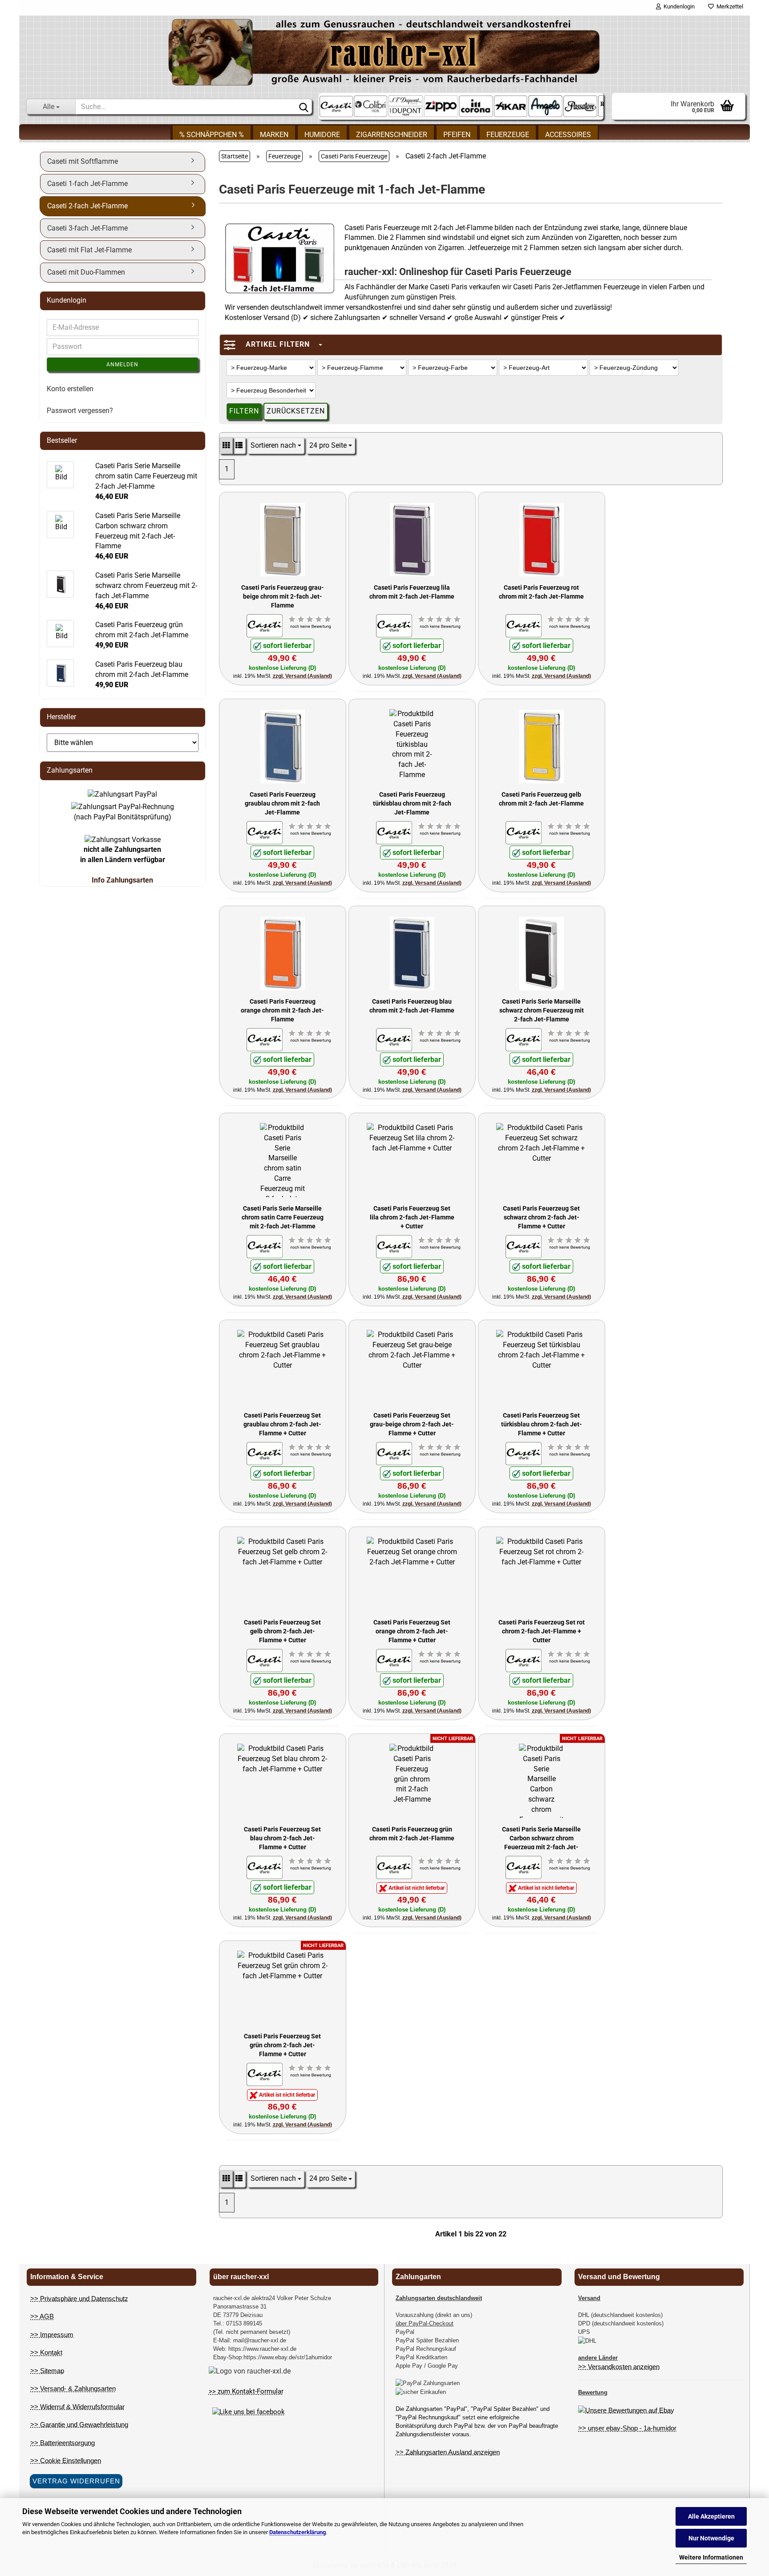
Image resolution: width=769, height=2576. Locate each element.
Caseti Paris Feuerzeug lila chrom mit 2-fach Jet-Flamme (412, 592)
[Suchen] (304, 107)
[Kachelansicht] (226, 446)
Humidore (322, 135)
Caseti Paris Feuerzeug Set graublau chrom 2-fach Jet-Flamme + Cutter (282, 1424)
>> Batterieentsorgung (63, 2443)
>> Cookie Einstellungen (66, 2461)
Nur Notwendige (711, 2538)
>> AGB (42, 2316)
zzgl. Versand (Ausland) (302, 676)
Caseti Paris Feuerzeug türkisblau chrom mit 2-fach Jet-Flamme (412, 803)
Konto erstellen (70, 389)
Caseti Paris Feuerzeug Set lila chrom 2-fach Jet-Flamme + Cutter (412, 1217)
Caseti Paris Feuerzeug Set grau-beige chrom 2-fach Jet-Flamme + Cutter (412, 1424)
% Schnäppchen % (212, 135)
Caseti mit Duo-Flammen (86, 272)
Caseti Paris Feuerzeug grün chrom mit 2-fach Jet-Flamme (412, 1834)
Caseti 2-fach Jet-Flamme (87, 206)
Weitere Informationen (711, 2557)
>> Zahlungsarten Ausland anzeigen (448, 2452)
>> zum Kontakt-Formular (246, 2391)
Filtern (244, 411)
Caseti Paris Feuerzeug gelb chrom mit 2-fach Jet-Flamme (541, 799)
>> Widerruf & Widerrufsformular (77, 2407)
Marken (274, 135)
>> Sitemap (47, 2371)
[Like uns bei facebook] (249, 2412)
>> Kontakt (46, 2352)
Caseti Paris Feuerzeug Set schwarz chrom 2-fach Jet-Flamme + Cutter (541, 1217)
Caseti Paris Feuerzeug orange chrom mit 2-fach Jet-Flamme (282, 1010)
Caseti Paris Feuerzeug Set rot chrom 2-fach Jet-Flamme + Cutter (542, 1630)
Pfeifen (457, 135)
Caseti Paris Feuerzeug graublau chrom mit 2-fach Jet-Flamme (282, 803)
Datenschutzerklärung (297, 2532)
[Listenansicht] (239, 446)
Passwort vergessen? (80, 411)
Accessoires (568, 135)
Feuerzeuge (508, 135)
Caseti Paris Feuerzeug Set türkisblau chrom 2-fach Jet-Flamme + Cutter (542, 1424)
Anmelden (122, 365)
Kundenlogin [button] (678, 6)
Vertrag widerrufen (76, 2481)
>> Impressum (52, 2335)
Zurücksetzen (296, 411)
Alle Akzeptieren (711, 2516)
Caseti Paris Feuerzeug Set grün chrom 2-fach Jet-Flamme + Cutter (282, 2044)
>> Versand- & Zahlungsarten (73, 2388)
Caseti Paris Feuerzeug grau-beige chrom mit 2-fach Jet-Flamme (283, 596)
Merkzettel (729, 6)
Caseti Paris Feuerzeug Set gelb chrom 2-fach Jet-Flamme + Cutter (282, 1630)
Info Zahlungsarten (122, 880)
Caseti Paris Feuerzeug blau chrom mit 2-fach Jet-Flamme (412, 1006)
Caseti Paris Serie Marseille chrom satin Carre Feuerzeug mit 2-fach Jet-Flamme (283, 1217)
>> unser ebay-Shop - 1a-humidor (627, 2428)
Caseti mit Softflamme (83, 161)
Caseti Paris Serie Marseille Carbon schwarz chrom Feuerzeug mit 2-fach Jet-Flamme (541, 1837)
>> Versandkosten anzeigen (619, 2367)
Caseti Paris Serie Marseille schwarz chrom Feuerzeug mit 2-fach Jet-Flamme (542, 1010)
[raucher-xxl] (384, 52)
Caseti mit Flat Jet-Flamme (89, 250)
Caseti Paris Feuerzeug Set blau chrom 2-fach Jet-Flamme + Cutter (282, 1837)
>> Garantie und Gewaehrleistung (79, 2424)
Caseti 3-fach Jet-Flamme (87, 228)
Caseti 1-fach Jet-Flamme (87, 184)
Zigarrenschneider (392, 135)
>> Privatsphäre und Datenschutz (79, 2299)
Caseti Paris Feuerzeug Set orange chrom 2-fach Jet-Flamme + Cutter (412, 1630)
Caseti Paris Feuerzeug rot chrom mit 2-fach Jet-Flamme (541, 592)
